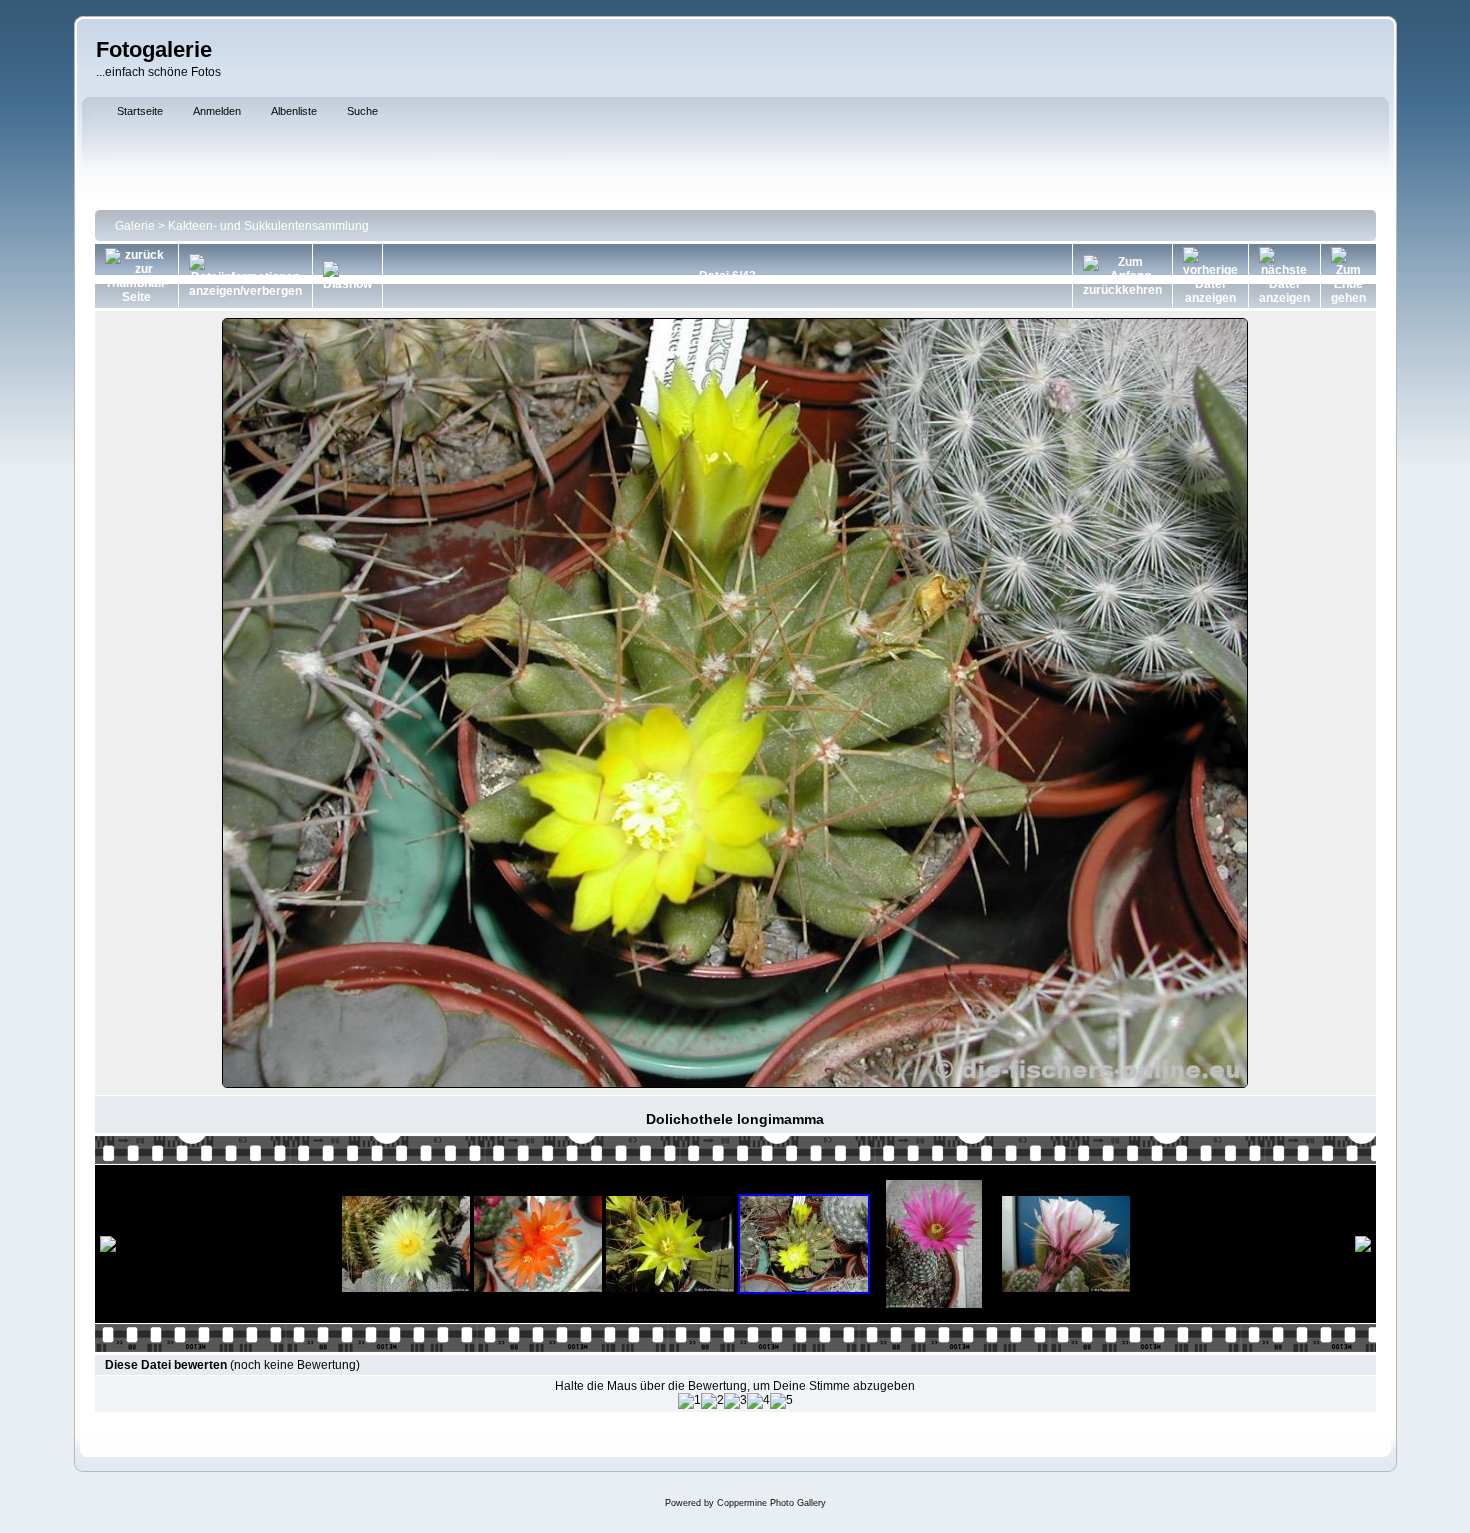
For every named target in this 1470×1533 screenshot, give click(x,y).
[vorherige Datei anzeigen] (1210, 276)
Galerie (135, 226)
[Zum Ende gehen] (1348, 276)
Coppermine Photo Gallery (771, 1503)
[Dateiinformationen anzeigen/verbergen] (245, 276)
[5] (781, 1401)
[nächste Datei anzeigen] (1284, 276)
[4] (758, 1401)
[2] (712, 1401)
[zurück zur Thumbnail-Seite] (136, 276)
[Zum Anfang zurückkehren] (1122, 276)
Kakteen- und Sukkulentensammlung (268, 226)
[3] (735, 1401)
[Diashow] (347, 276)
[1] (689, 1401)
